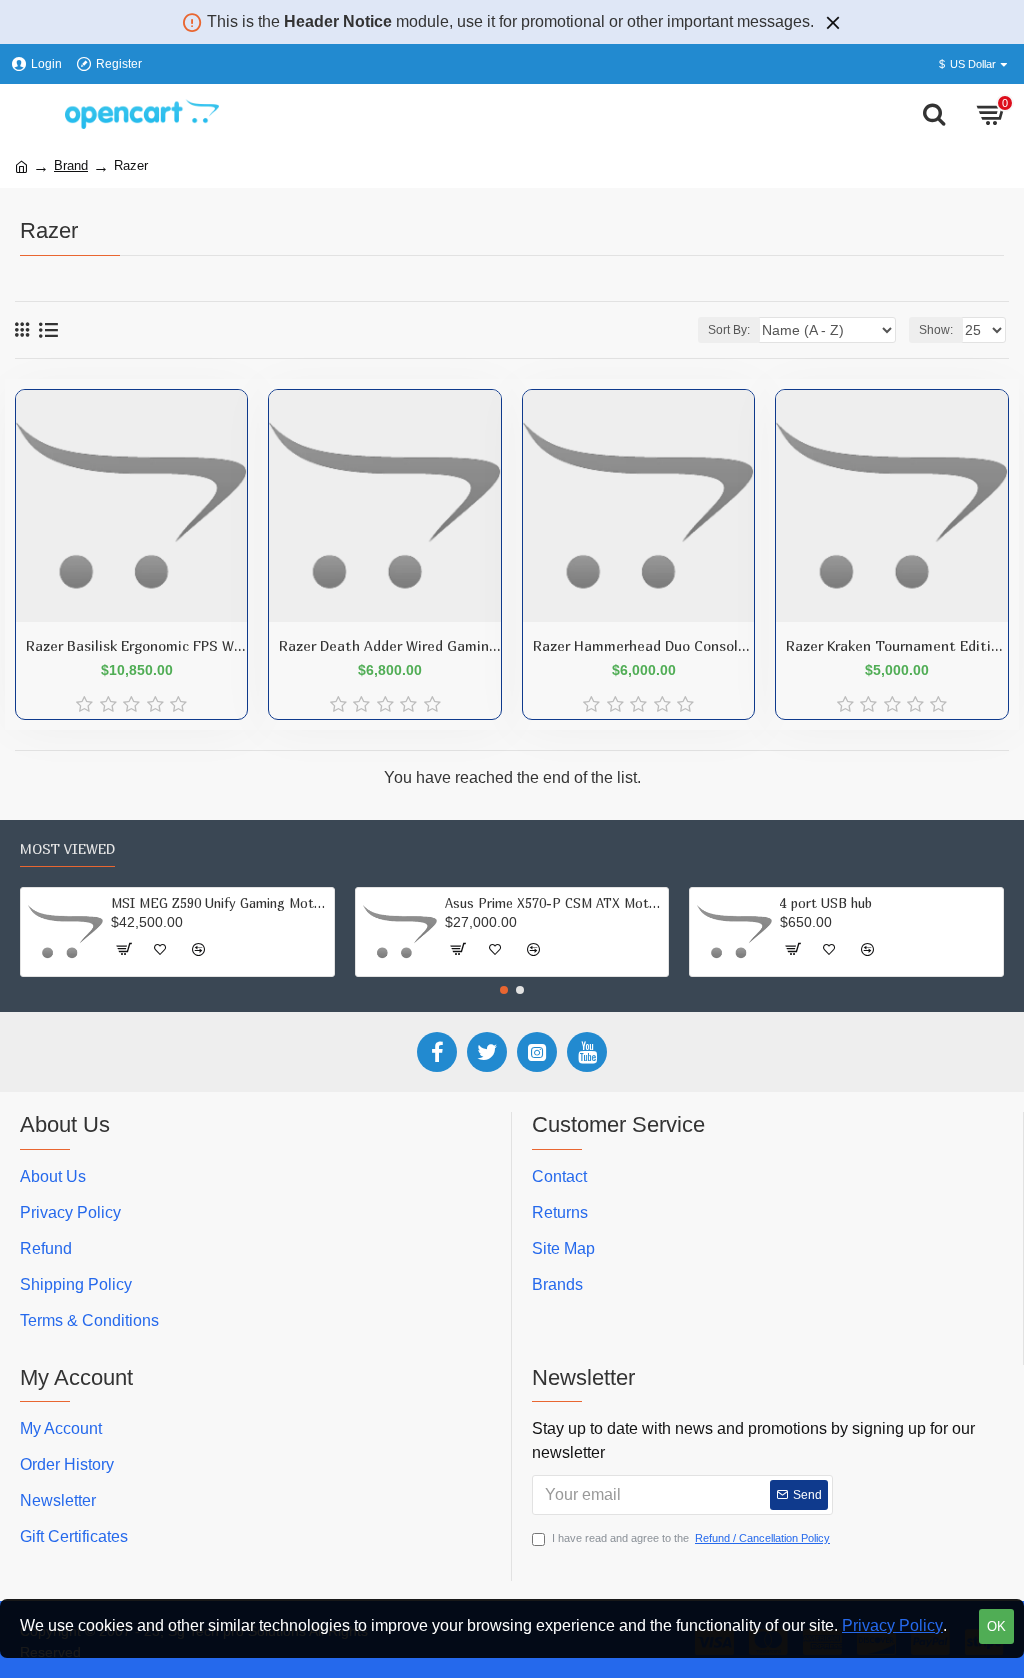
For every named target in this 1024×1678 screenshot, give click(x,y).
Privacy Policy (892, 1625)
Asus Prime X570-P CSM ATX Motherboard (553, 903)
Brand (71, 165)
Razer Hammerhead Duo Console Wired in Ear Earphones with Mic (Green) (643, 645)
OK (996, 1626)
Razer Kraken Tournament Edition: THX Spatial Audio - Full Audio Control (896, 645)
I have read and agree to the (691, 1538)
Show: (936, 330)
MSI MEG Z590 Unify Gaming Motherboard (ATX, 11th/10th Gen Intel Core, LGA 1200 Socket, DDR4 (219, 903)
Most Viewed (67, 848)
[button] (504, 990)
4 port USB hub (826, 903)
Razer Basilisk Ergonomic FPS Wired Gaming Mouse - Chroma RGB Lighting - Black (136, 645)
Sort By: (729, 330)
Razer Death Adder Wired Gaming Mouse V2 (389, 645)
